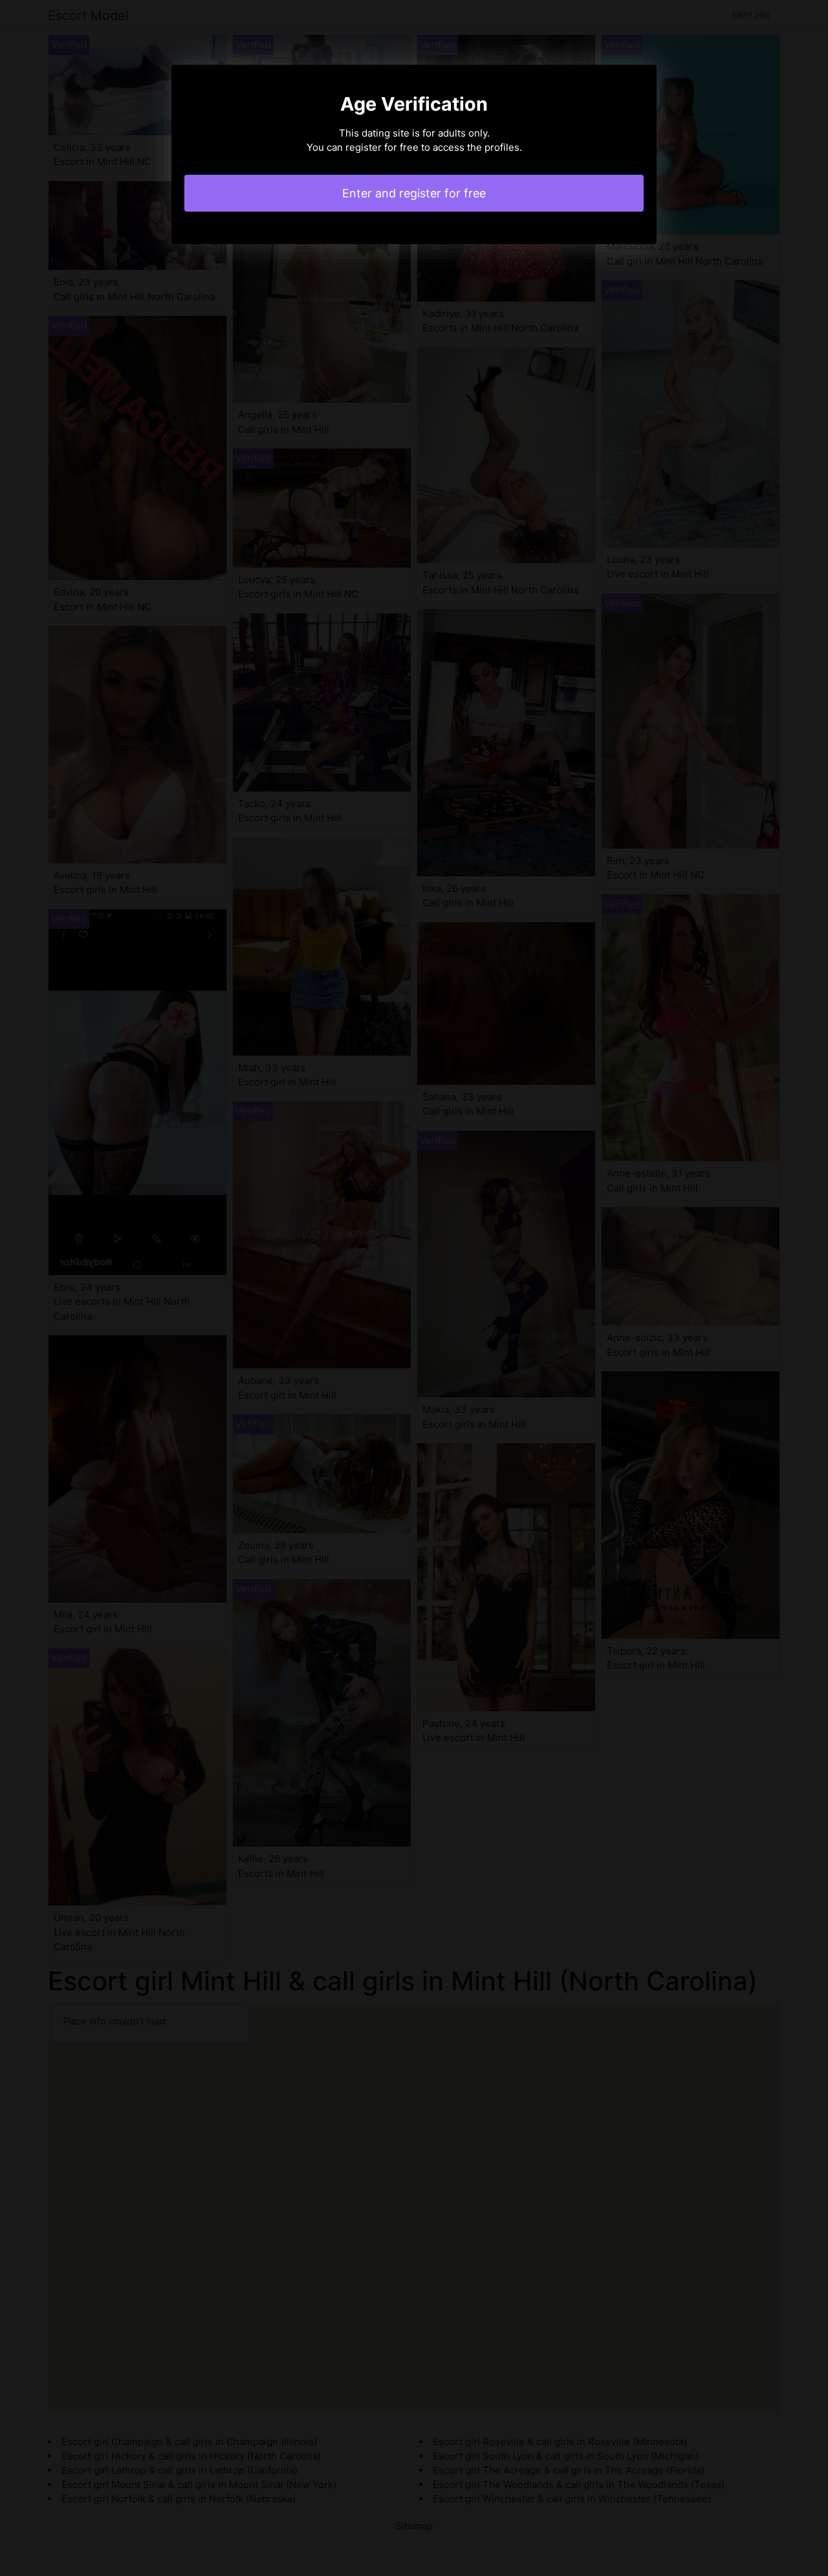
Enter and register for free (414, 193)
